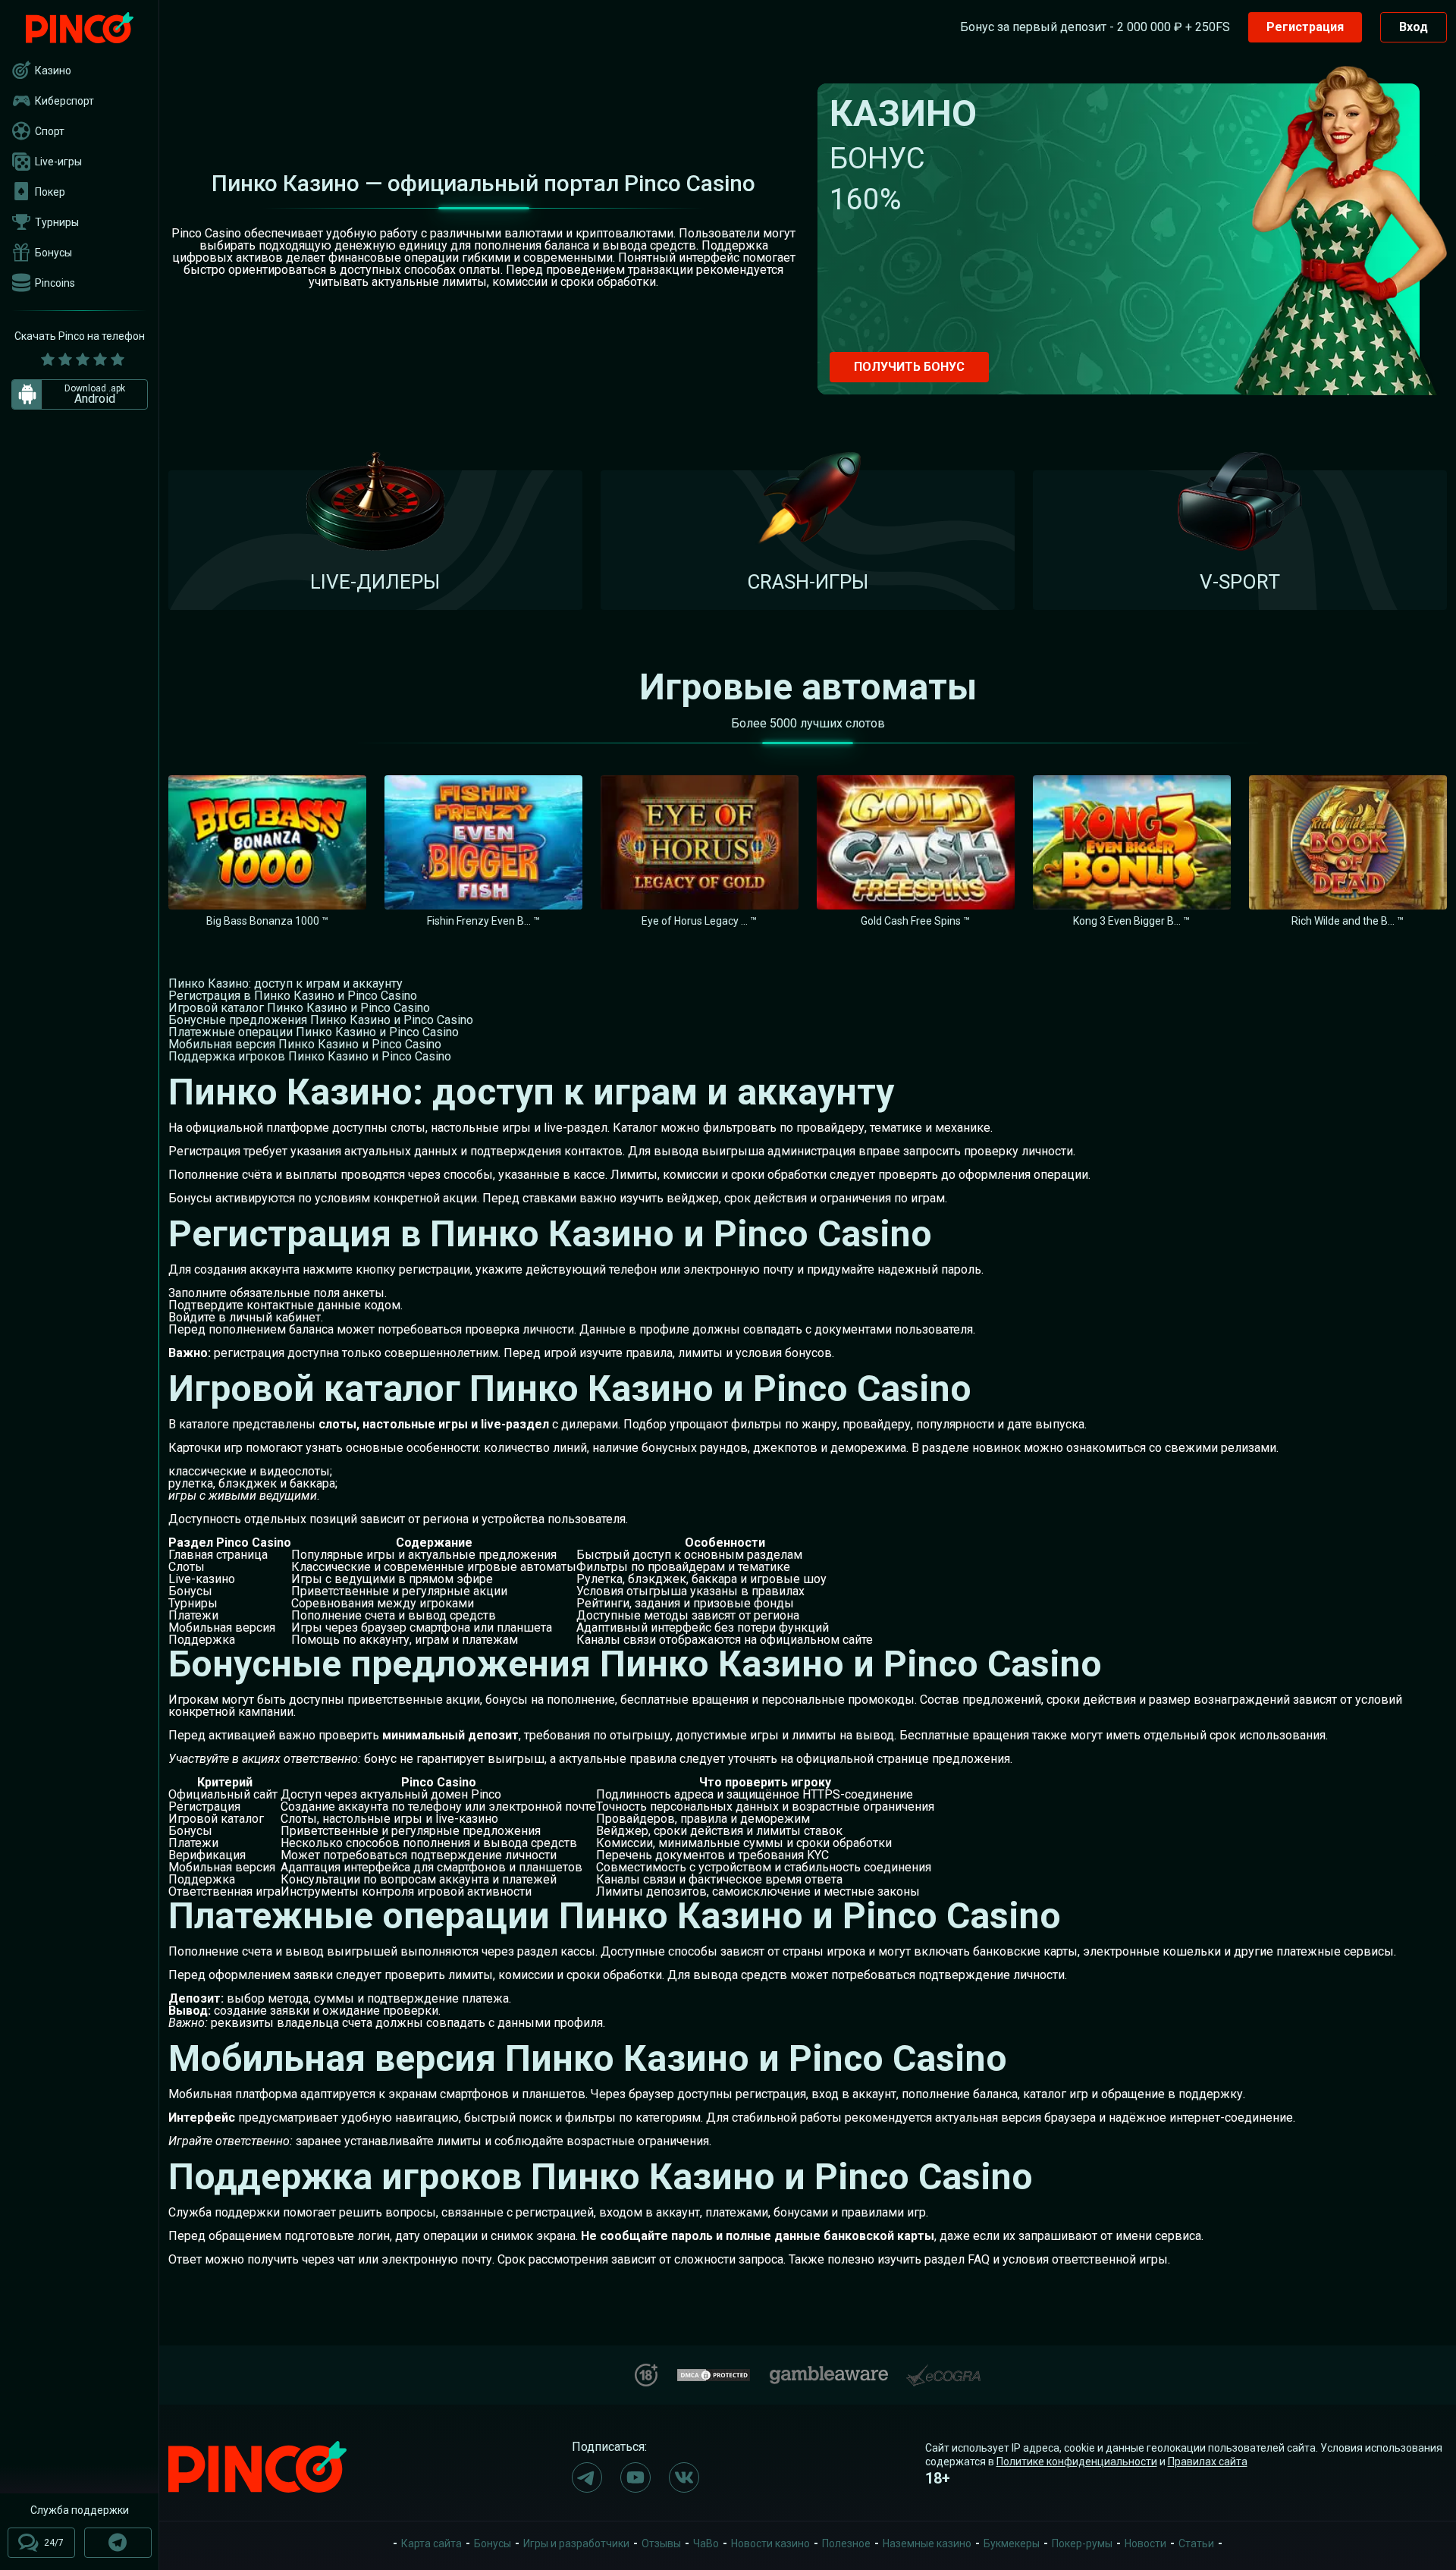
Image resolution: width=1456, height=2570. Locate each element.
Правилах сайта (1208, 2462)
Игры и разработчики (576, 2543)
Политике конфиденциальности (1077, 2462)
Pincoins (55, 283)
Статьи (1196, 2543)
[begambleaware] (829, 2372)
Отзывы (661, 2543)
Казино (53, 71)
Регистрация (1305, 27)
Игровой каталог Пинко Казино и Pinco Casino (299, 1008)
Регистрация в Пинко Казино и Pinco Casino (293, 996)
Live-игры (58, 162)
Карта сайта (431, 2543)
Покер (50, 192)
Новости (1145, 2543)
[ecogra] (943, 2369)
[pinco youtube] (635, 2477)
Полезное (846, 2543)
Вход (1414, 27)
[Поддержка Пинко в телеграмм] (118, 2543)
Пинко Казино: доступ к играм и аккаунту (286, 983)
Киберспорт (64, 101)
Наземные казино (927, 2543)
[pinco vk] (684, 2477)
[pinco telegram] (587, 2477)
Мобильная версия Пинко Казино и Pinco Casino (305, 1044)
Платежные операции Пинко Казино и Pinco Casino (314, 1032)
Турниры (57, 222)
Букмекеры (1012, 2543)
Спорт (50, 131)
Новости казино (770, 2543)
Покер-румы (1082, 2543)
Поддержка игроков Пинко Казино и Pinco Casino (310, 1056)
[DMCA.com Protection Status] (714, 2373)
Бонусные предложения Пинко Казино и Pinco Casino (321, 1020)
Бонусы (53, 253)
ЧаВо (706, 2543)
